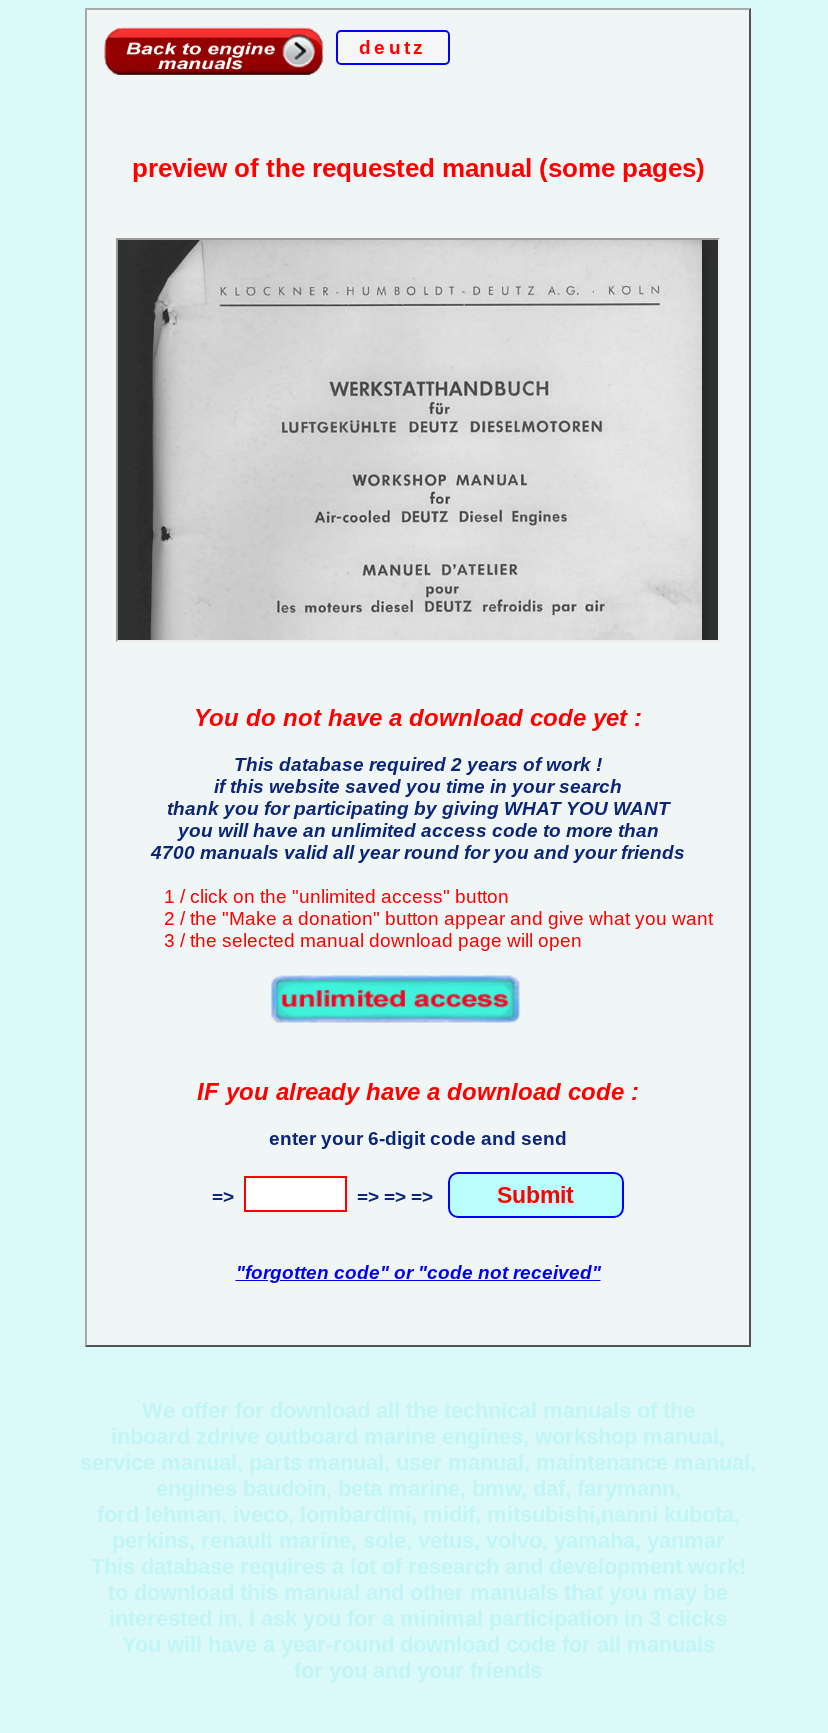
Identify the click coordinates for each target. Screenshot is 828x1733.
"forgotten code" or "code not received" (418, 1272)
